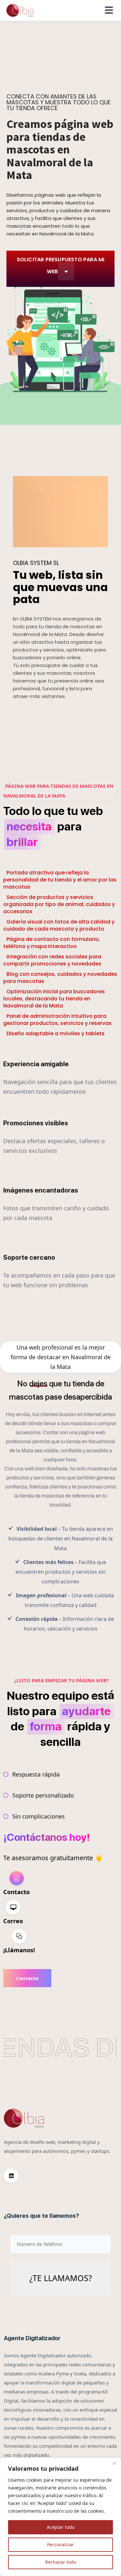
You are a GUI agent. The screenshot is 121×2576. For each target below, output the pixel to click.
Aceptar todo (61, 2527)
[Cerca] (114, 2463)
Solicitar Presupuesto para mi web (61, 266)
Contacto (27, 1978)
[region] (60, 2517)
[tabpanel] (53, 1978)
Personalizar (60, 2545)
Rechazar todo (61, 2562)
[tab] (50, 1884)
